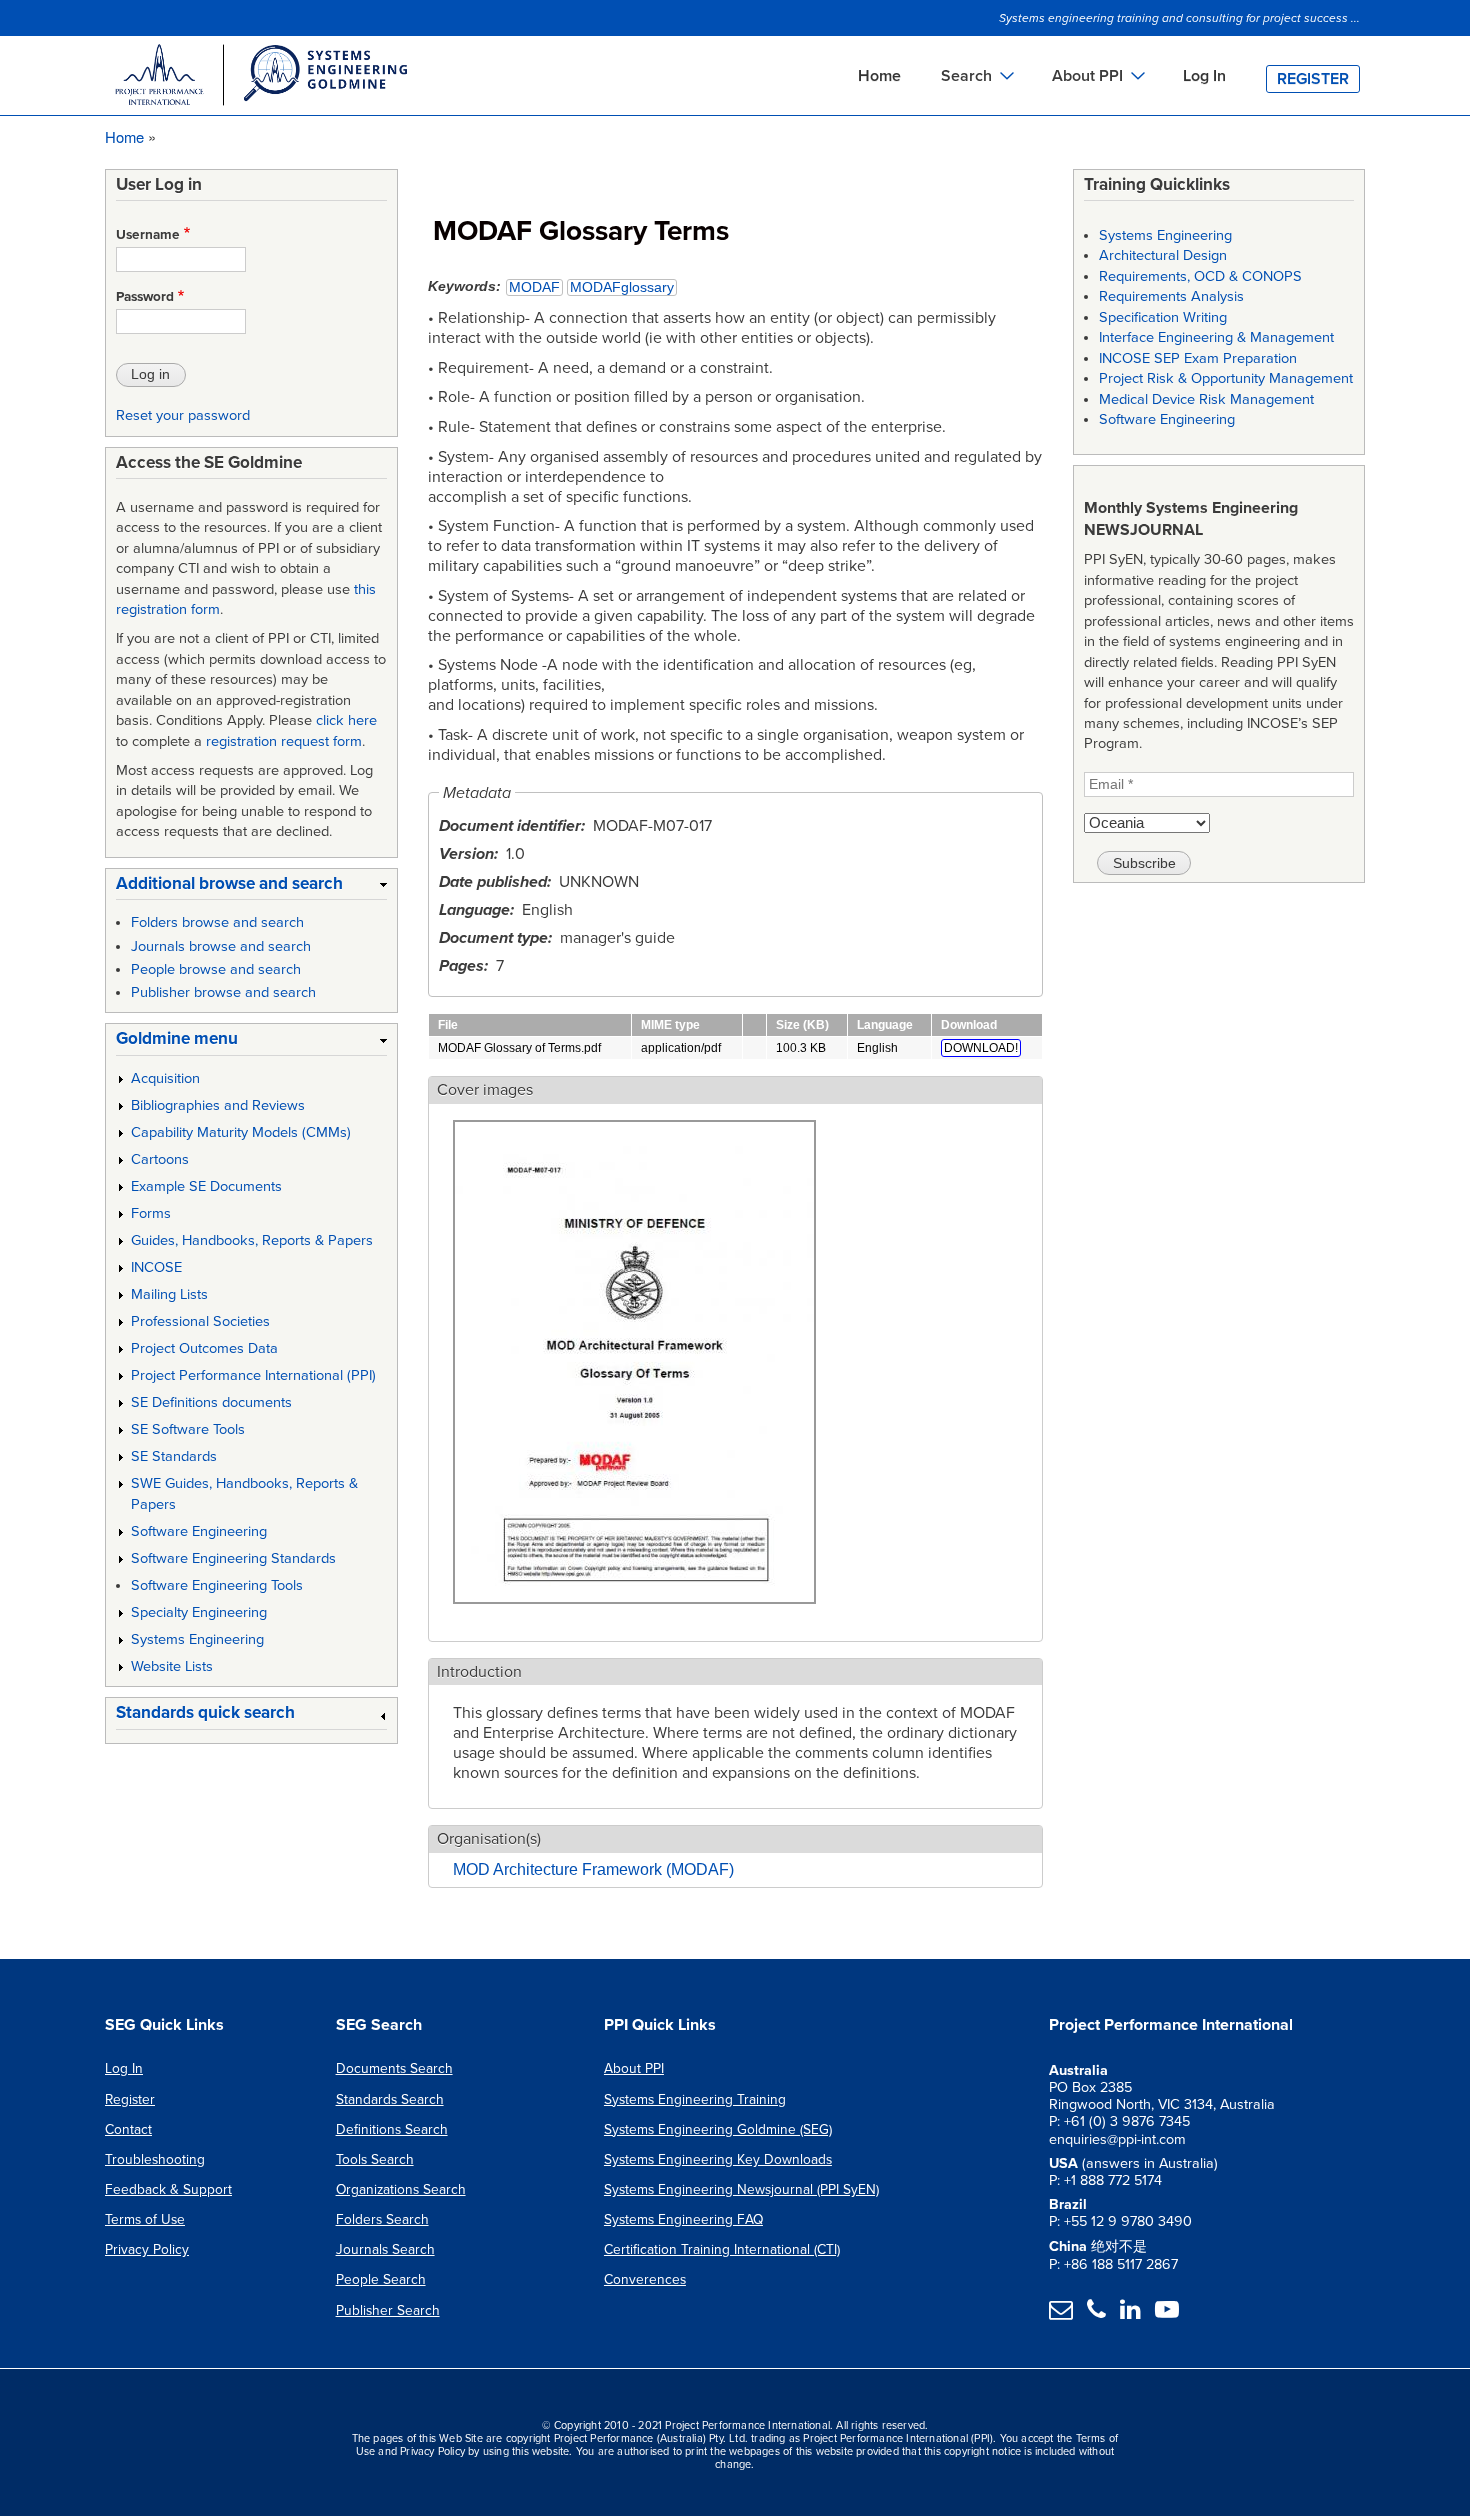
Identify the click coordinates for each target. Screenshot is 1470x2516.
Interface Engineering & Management (1216, 337)
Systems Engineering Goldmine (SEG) (718, 2129)
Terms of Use (145, 2219)
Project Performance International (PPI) (253, 1375)
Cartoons (160, 1159)
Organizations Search (401, 2189)
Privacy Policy (147, 2249)
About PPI (634, 2068)
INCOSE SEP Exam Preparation (1198, 358)
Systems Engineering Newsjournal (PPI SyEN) (741, 2189)
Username (148, 235)
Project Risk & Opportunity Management (1226, 378)
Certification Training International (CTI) (722, 2249)
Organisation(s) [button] (489, 1839)
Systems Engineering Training (695, 2099)
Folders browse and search (217, 922)
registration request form (284, 741)
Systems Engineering (197, 1639)
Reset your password (183, 415)
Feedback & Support (168, 2189)
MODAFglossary (622, 287)
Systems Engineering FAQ (683, 2219)
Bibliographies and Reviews (218, 1105)
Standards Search (390, 2099)
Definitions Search (392, 2129)
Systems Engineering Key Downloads (718, 2159)
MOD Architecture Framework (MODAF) (593, 1869)
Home (879, 76)
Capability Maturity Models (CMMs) (241, 1132)
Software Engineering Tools (217, 1585)
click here (346, 720)
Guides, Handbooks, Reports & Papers (252, 1240)
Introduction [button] (479, 1672)
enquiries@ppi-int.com (1117, 2139)
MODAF (534, 287)
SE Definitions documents (211, 1402)
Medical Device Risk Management (1206, 399)
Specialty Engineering (199, 1612)
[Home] (260, 78)
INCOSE (156, 1267)
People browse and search (216, 969)
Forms (151, 1213)
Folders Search (382, 2219)
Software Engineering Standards (233, 1558)
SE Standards (174, 1456)
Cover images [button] (485, 1090)
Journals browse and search (221, 946)
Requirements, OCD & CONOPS (1200, 276)
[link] (251, 887)
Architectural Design (1163, 255)
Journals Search (385, 2249)
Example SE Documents (206, 1186)
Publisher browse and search (223, 992)
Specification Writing (1163, 317)
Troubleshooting (155, 2159)
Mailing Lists (169, 1294)
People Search (381, 2279)
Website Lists (172, 1666)
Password (145, 297)
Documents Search (394, 2068)
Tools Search (375, 2159)
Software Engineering (199, 1531)
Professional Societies (200, 1321)
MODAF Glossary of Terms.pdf (519, 1048)
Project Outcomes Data (204, 1348)
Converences (645, 2279)
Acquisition (165, 1078)
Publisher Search (388, 2310)
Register (1313, 79)
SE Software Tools (188, 1429)
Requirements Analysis (1171, 296)
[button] (634, 1615)
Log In (1204, 76)
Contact (128, 2129)
